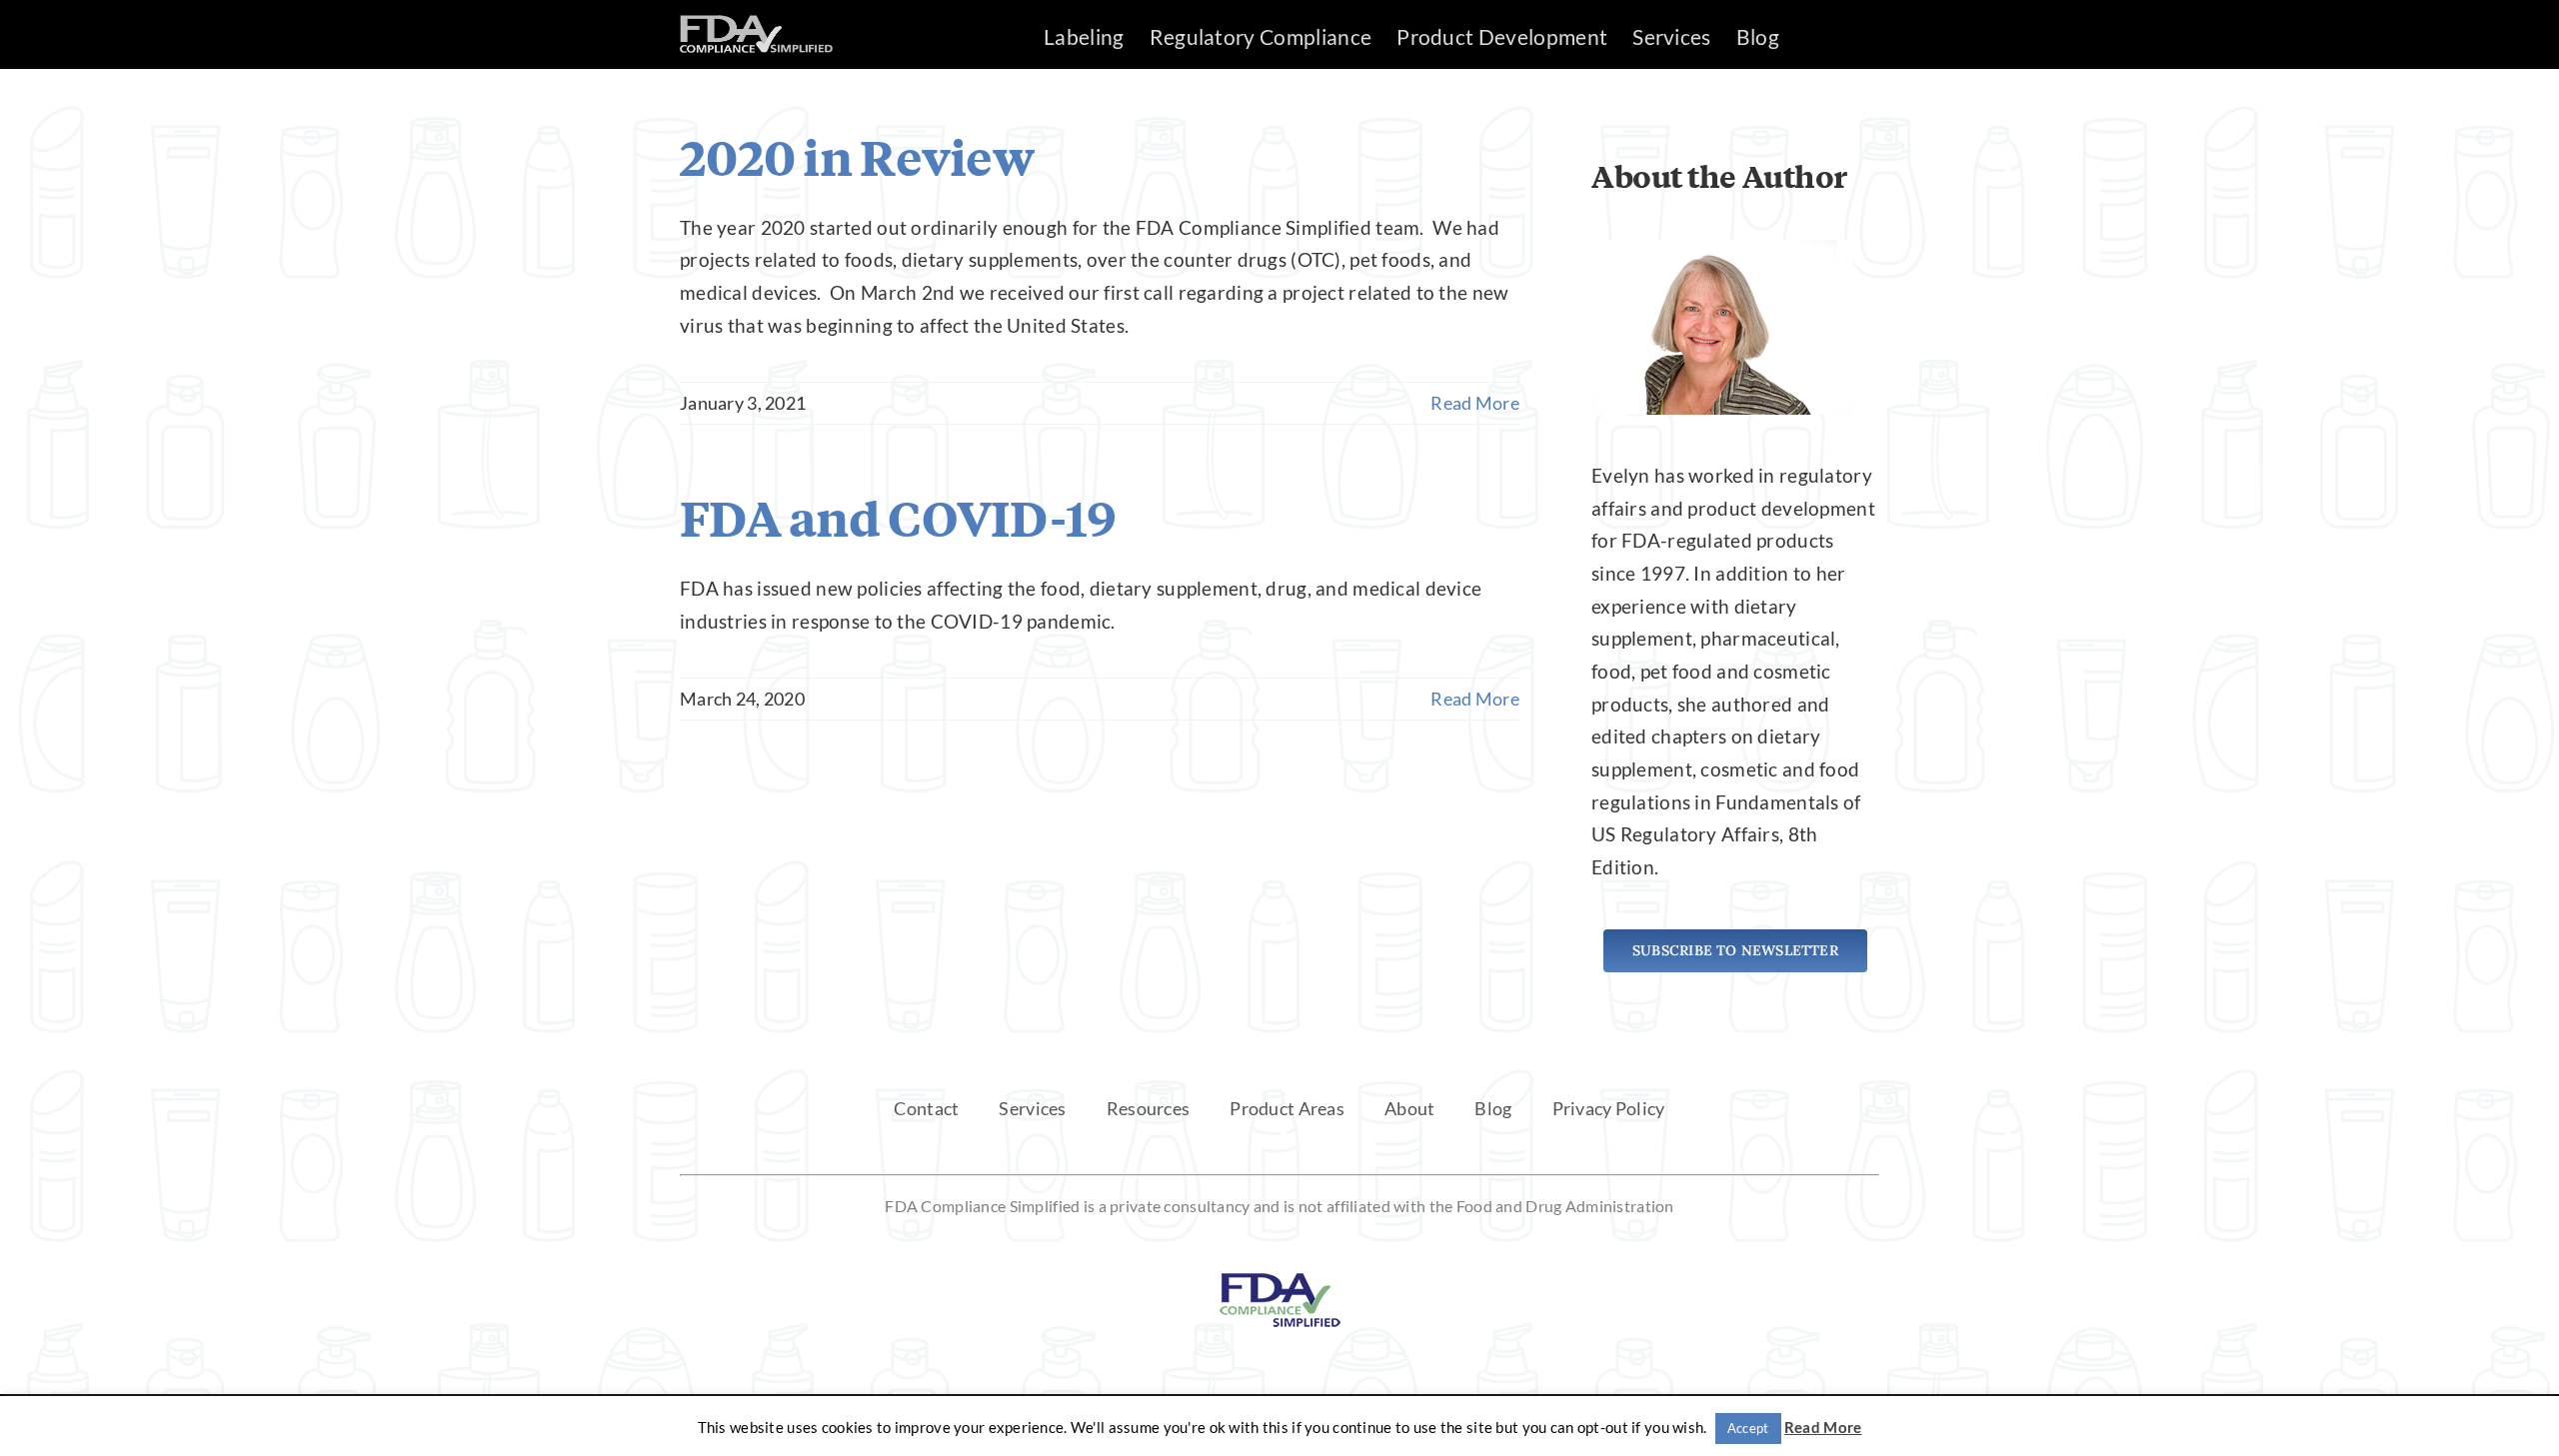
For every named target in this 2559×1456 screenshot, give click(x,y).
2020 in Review (857, 157)
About (1409, 1108)
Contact (926, 1108)
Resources (1149, 1108)
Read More (1475, 403)
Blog (1493, 1108)
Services (1032, 1108)
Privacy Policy (1609, 1108)
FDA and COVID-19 (898, 518)
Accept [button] (1748, 1428)
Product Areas (1287, 1108)
